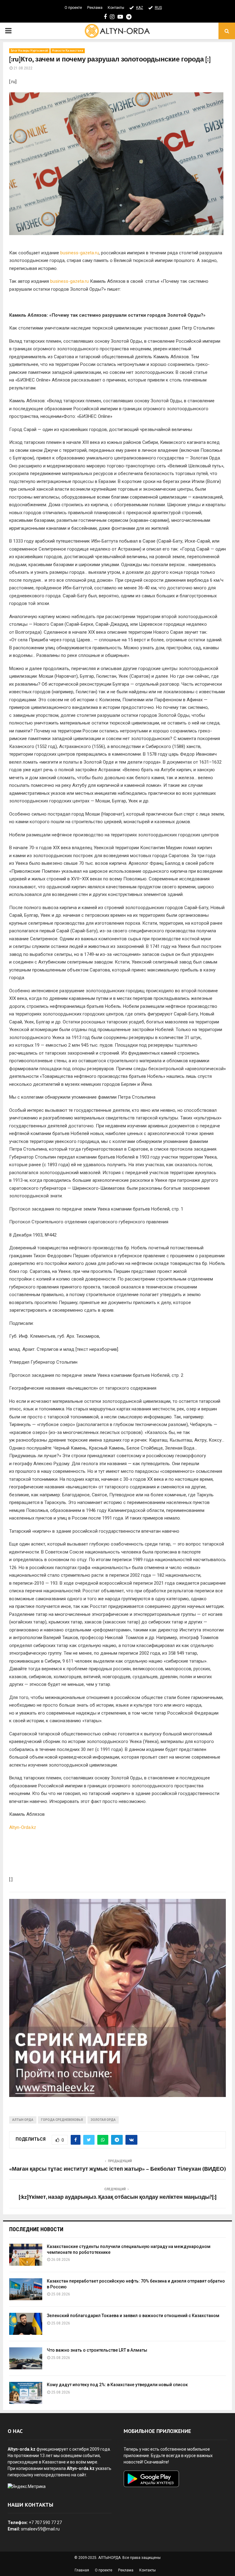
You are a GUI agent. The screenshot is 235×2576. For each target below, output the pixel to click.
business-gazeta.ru (80, 253)
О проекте (73, 8)
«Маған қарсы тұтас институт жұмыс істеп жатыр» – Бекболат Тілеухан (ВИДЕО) (117, 2169)
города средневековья (62, 2120)
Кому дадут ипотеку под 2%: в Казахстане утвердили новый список (117, 2385)
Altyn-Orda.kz (23, 1827)
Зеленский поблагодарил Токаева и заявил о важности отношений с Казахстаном (133, 2316)
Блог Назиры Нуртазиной (29, 51)
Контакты (116, 8)
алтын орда (23, 2120)
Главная (82, 2570)
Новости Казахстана (68, 51)
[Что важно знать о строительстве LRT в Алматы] (26, 2358)
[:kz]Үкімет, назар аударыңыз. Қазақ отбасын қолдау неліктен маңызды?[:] (118, 2197)
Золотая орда (103, 2120)
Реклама (95, 8)
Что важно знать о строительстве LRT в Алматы (97, 2350)
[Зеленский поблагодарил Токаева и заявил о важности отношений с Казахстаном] (26, 2324)
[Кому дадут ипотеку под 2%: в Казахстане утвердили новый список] (26, 2393)
